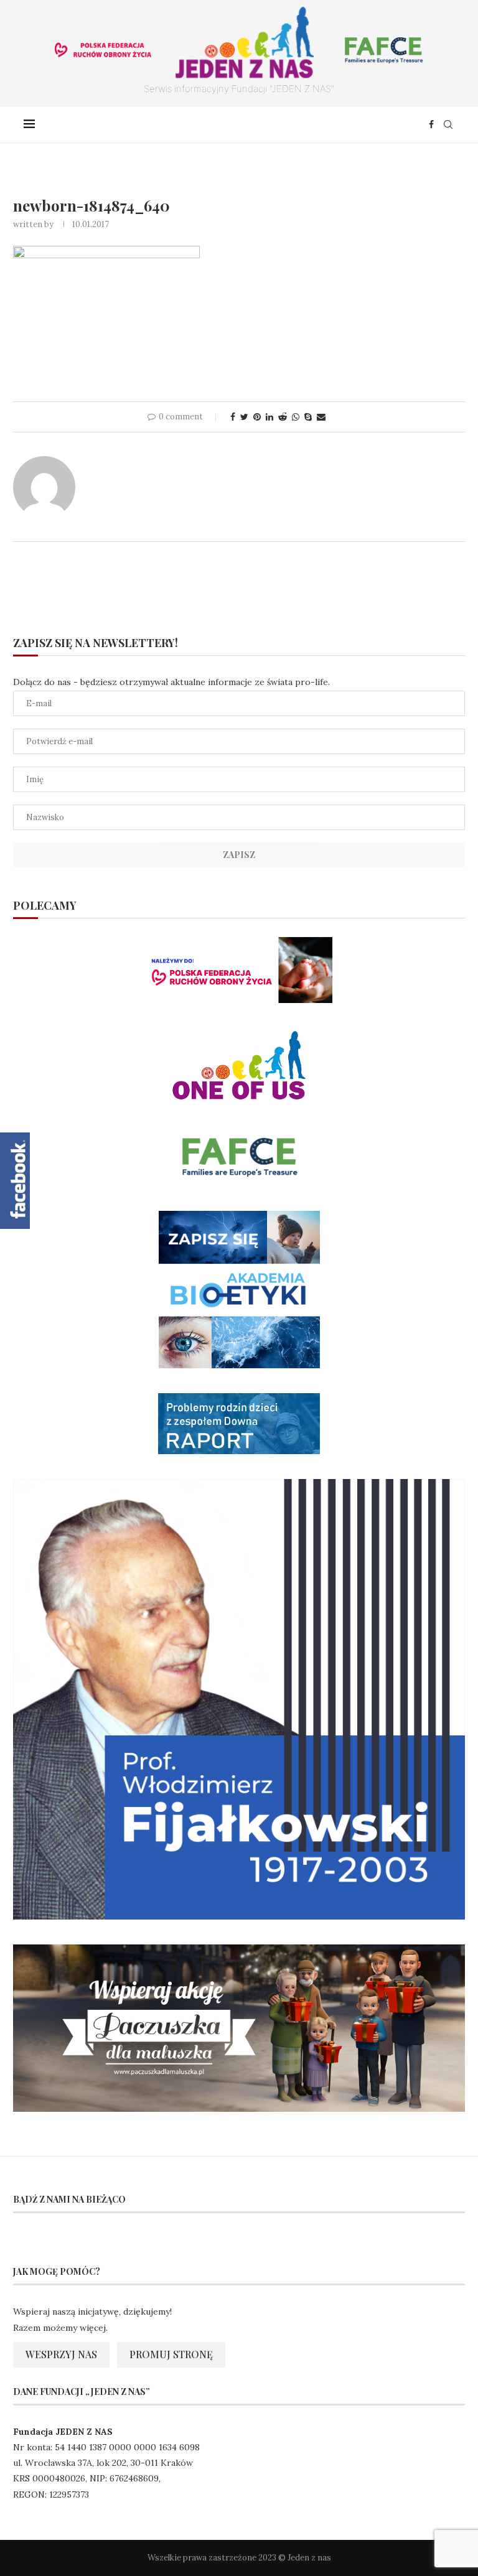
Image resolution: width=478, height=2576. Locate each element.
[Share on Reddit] (283, 417)
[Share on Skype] (308, 417)
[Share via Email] (321, 417)
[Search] (448, 124)
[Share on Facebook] (233, 417)
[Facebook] (431, 124)
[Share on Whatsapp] (296, 417)
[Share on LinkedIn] (269, 417)
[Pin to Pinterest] (257, 417)
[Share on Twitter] (244, 417)
